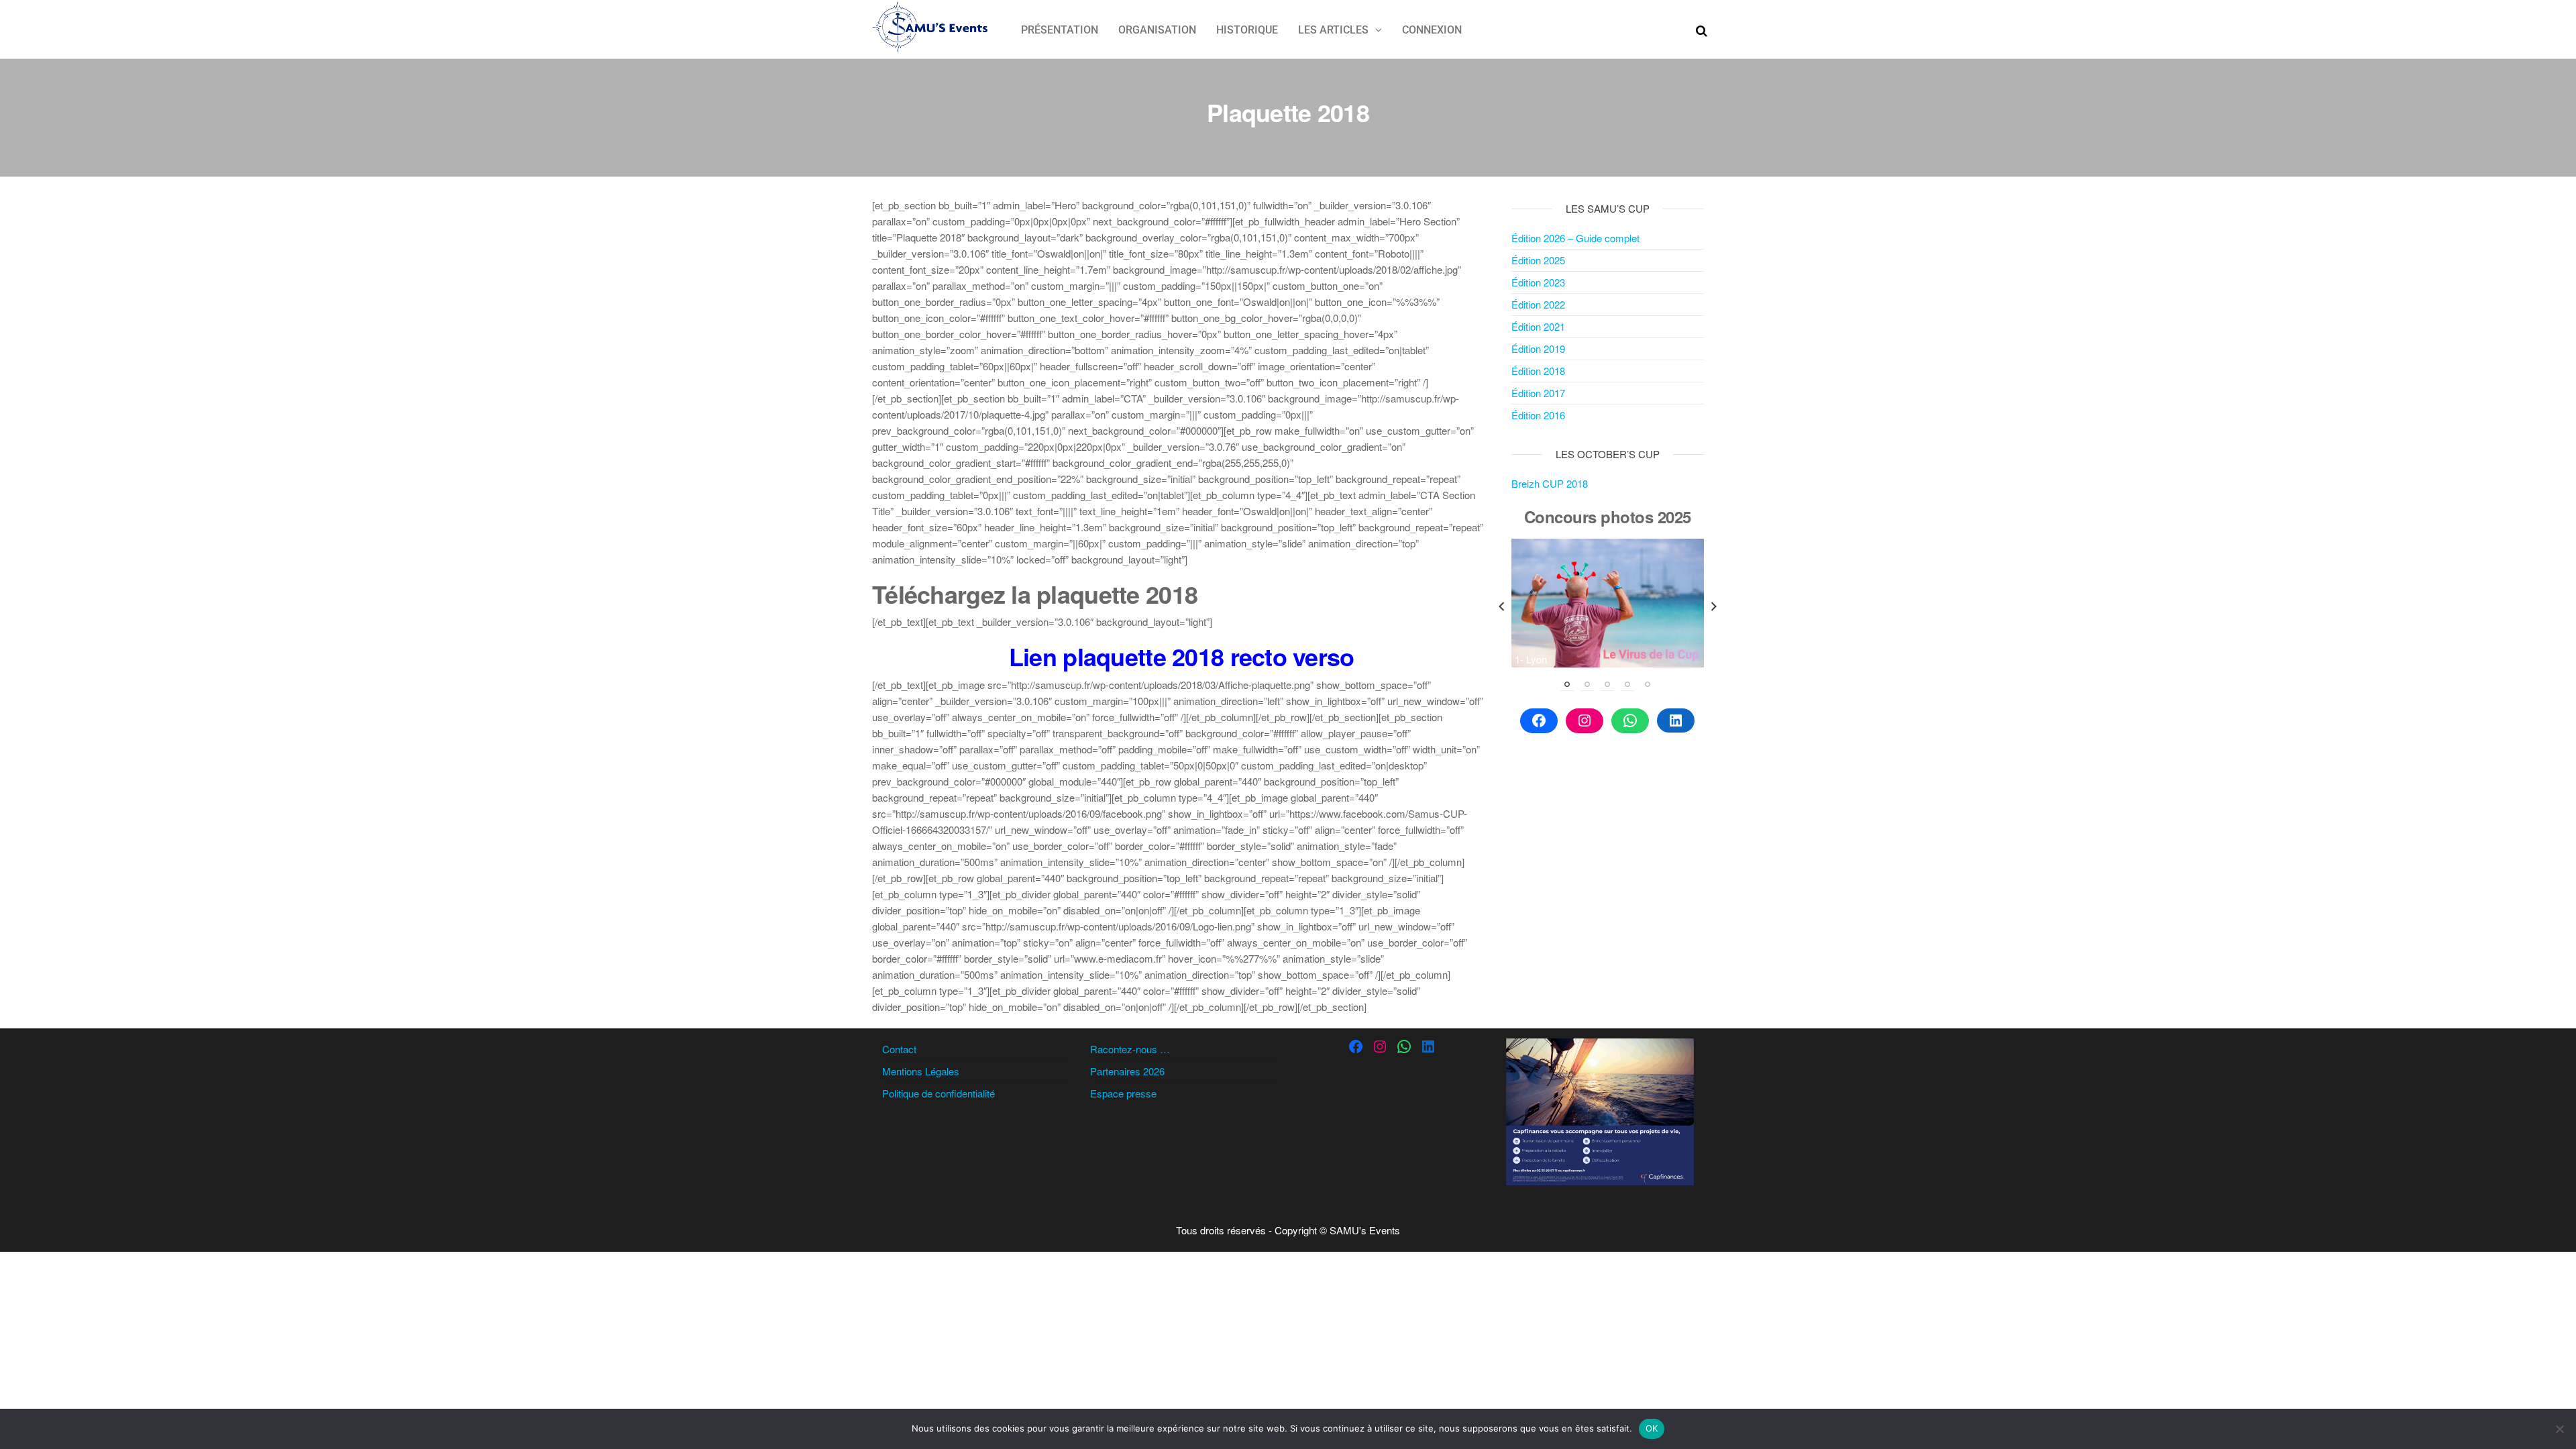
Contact (899, 1049)
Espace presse (1123, 1093)
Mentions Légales (921, 1071)
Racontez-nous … (1130, 1049)
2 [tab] (1587, 684)
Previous (1501, 606)
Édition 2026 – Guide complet (1575, 238)
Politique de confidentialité (938, 1093)
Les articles (1333, 30)
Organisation (1157, 30)
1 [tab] (1567, 684)
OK (1652, 1428)
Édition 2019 (1538, 348)
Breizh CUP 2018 (1550, 483)
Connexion (1432, 30)
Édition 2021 (1538, 326)
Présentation (1060, 30)
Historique (1247, 30)
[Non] (2559, 1429)
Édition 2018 (1538, 371)
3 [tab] (1607, 684)
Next (1714, 606)
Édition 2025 (1538, 260)
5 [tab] (1648, 684)
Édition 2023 (1538, 282)
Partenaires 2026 (1127, 1071)
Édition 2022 (1538, 304)
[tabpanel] (1608, 603)
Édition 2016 (1538, 415)
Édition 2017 (1538, 393)
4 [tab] (1627, 684)
